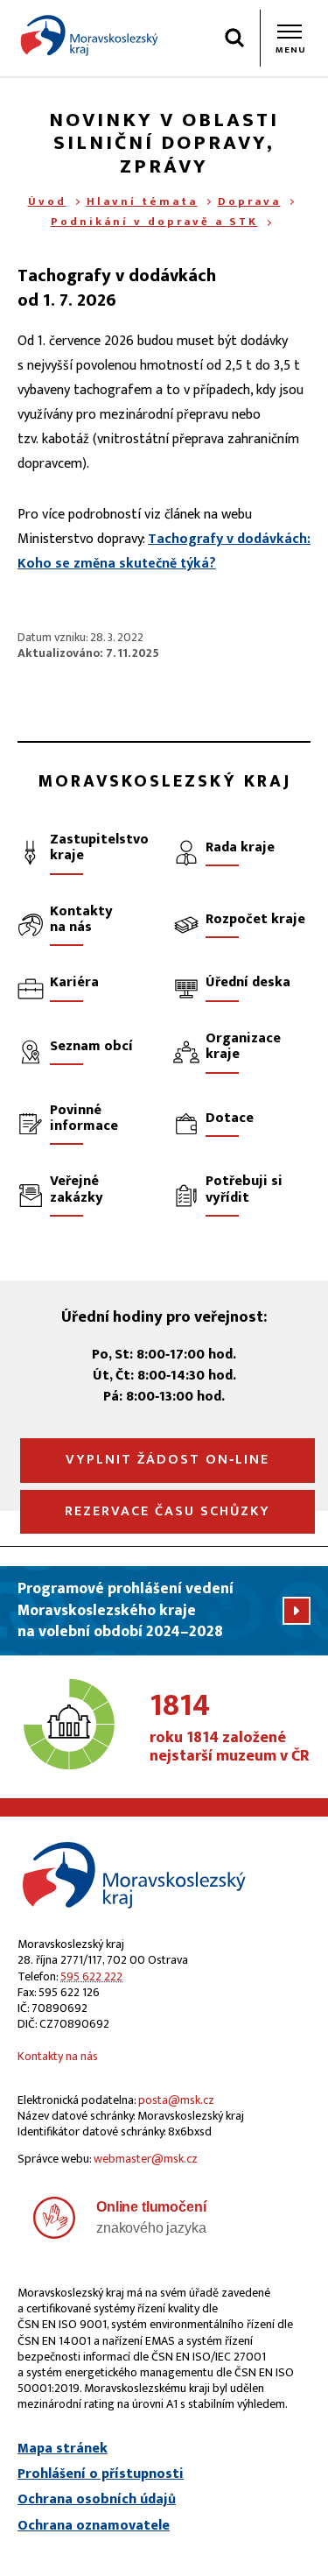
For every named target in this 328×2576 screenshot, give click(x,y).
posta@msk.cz (176, 2100)
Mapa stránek (63, 2449)
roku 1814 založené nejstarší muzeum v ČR (230, 1728)
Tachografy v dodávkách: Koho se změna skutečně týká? (164, 551)
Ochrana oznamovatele (94, 2526)
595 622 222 (91, 1976)
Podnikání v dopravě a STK (154, 222)
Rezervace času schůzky (167, 1511)
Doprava (249, 201)
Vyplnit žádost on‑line (167, 1460)
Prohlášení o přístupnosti (101, 2474)
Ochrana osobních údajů (97, 2500)
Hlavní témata (142, 201)
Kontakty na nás (58, 2056)
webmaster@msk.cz (146, 2159)
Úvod (47, 201)
